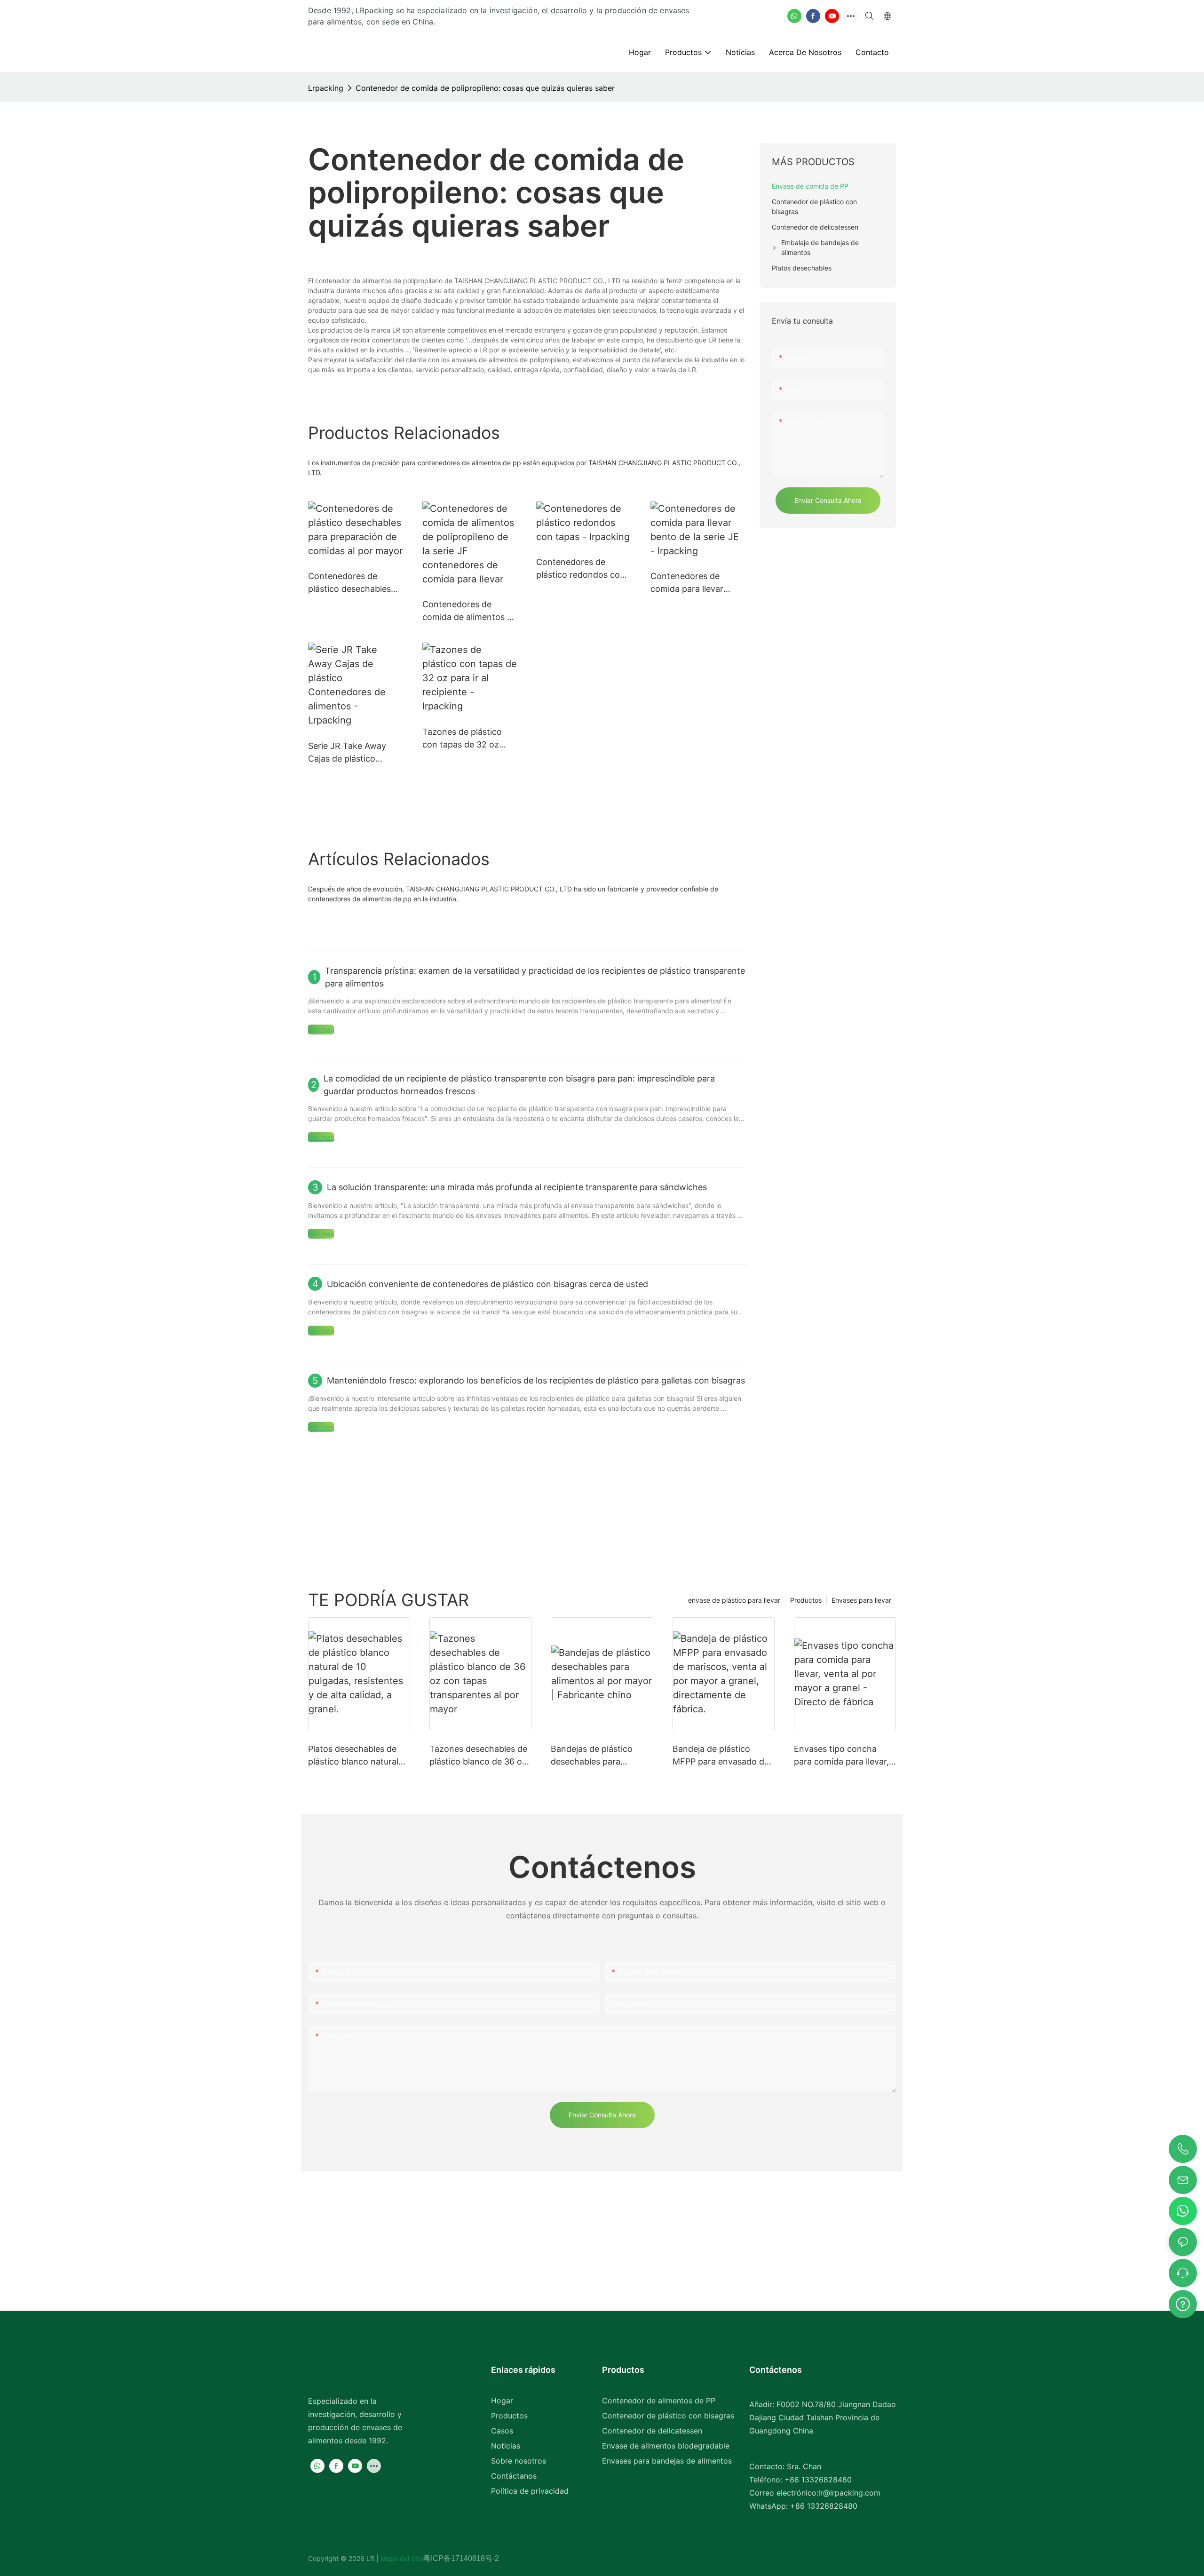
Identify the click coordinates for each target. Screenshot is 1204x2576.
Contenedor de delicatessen (652, 2431)
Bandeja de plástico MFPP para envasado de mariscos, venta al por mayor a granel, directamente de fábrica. (721, 1756)
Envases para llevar (861, 1600)
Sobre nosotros (519, 2461)
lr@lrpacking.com (849, 2493)
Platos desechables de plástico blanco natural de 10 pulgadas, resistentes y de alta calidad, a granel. (353, 1756)
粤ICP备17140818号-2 (461, 2558)
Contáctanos (514, 2476)
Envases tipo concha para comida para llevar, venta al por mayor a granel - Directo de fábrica (841, 1756)
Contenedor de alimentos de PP (659, 2401)
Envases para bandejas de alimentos (667, 2461)
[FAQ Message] (1183, 2303)
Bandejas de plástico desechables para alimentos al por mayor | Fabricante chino (599, 1756)
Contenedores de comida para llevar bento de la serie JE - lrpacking (693, 583)
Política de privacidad (530, 2491)
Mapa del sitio (401, 2558)
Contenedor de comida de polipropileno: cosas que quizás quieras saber (485, 88)
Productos (806, 1600)
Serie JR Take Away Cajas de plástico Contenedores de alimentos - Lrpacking (351, 753)
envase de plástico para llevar (734, 1600)
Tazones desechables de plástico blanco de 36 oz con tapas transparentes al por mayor (478, 1756)
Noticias (506, 2446)
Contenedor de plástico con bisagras (668, 2416)
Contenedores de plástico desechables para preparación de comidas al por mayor (351, 583)
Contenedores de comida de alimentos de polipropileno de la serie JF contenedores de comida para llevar (470, 611)
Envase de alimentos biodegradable (666, 2446)
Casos (502, 2431)
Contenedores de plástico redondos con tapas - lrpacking (581, 569)
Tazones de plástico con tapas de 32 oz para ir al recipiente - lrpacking (463, 739)
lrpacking (326, 88)
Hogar (502, 2401)
